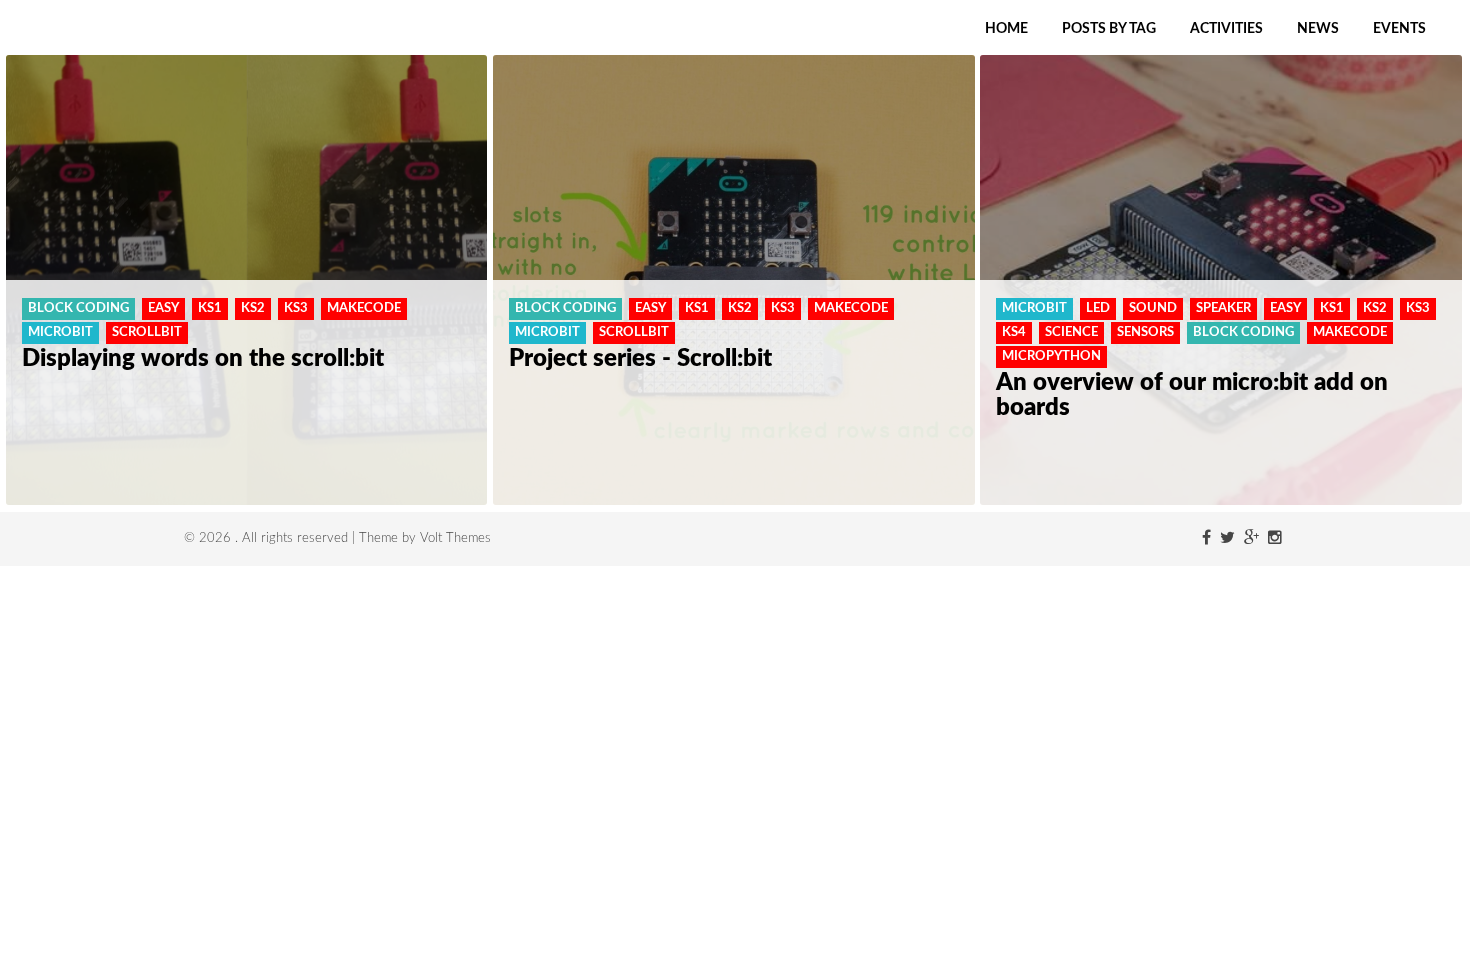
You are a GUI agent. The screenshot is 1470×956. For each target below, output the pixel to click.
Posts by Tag (1109, 28)
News (1318, 28)
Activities (1226, 28)
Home (1006, 28)
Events (1399, 28)
